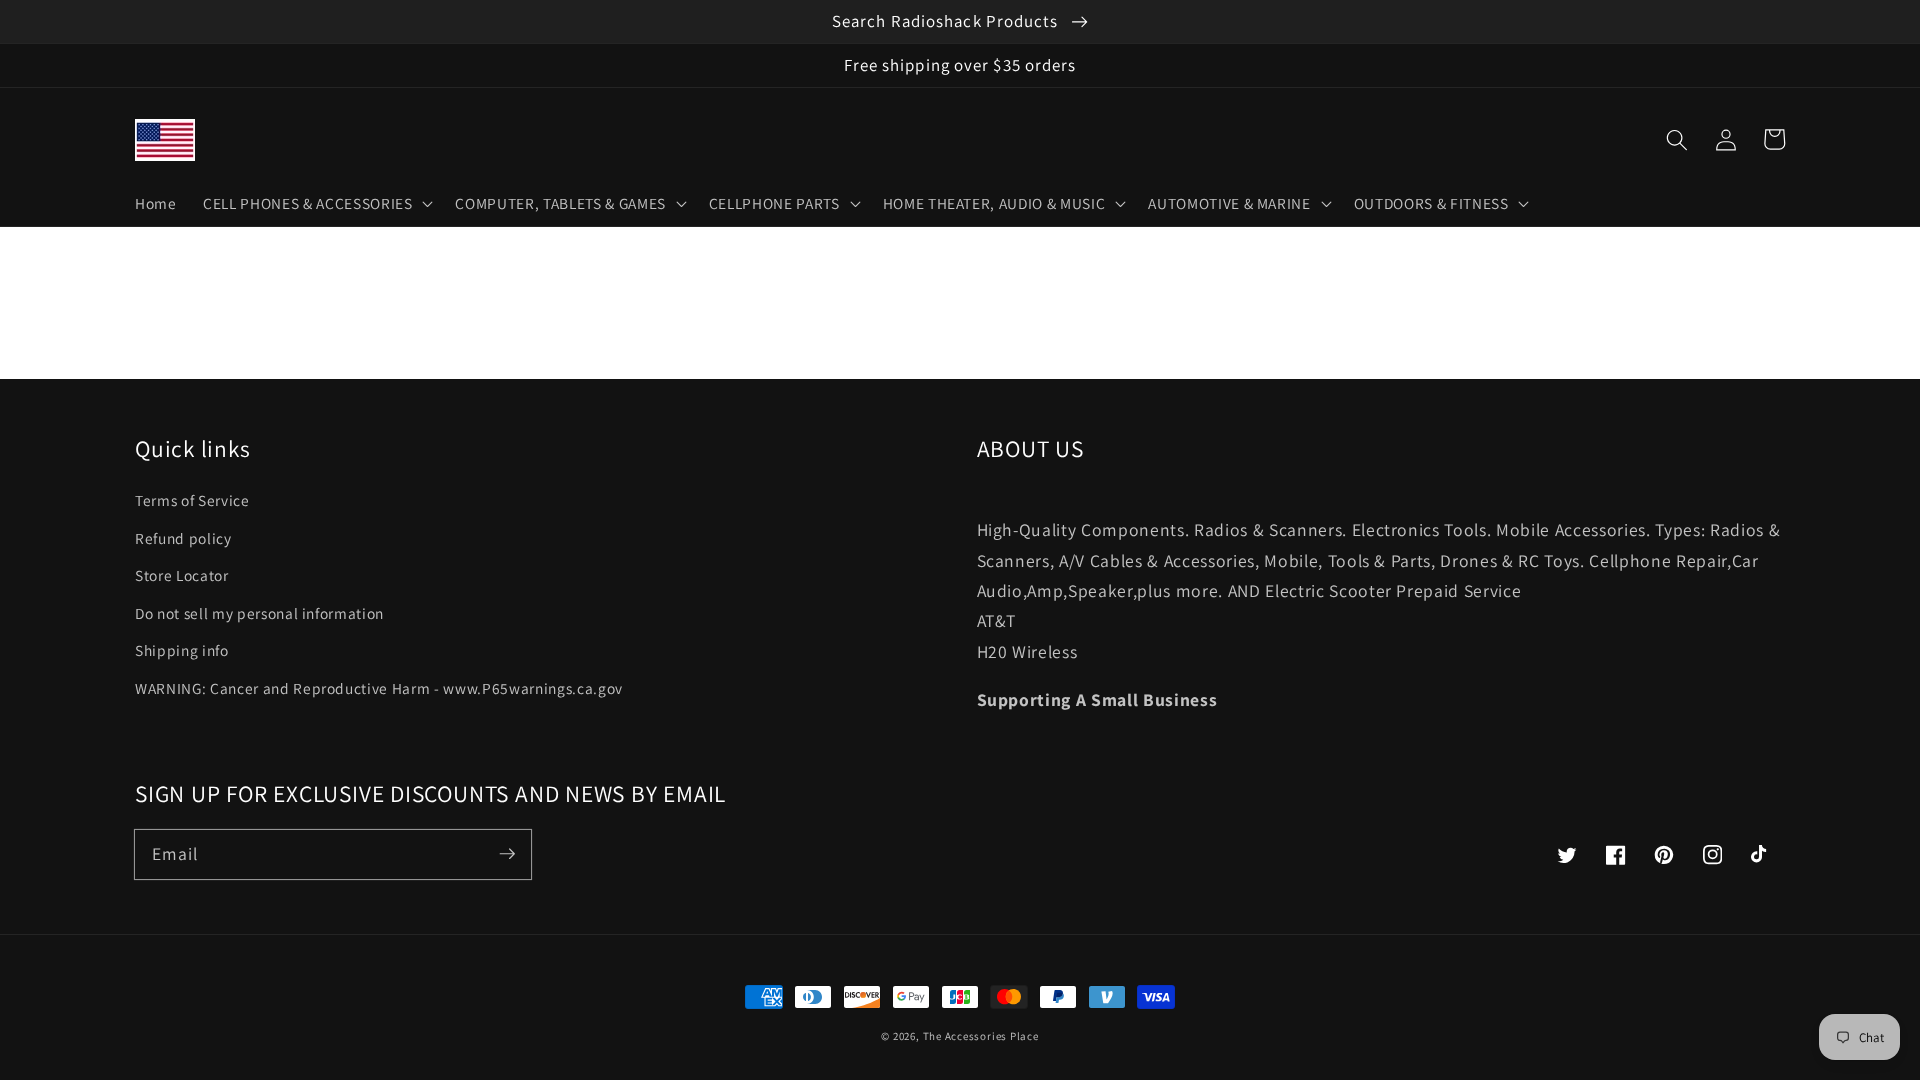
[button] (1677, 139)
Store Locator (182, 575)
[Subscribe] (507, 854)
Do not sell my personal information (259, 613)
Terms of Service (192, 500)
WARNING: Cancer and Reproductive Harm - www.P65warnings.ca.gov (379, 688)
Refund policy (183, 538)
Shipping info (182, 650)
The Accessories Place (981, 1036)
